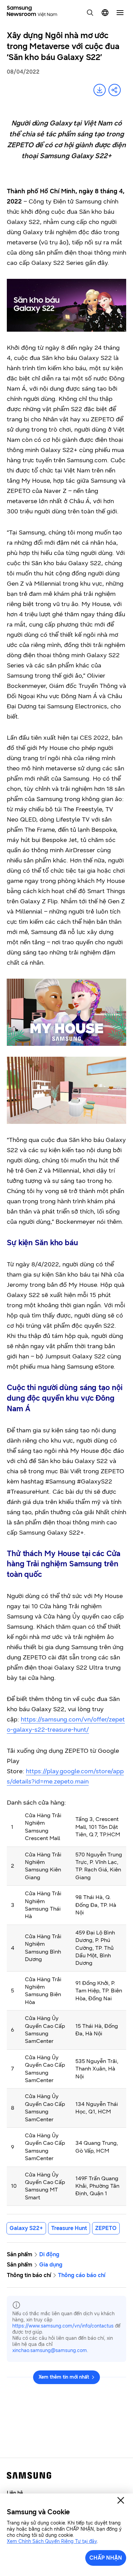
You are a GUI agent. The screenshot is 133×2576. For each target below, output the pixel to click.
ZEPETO (106, 2228)
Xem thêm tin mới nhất (64, 2377)
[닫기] (121, 2500)
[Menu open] (120, 13)
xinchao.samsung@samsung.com (50, 2351)
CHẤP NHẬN (106, 2558)
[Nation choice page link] (105, 13)
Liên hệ (15, 2493)
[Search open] (90, 13)
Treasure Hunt (69, 2228)
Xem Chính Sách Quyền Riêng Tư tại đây (52, 2541)
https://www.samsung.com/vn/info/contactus (63, 2326)
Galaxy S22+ (26, 2228)
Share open (115, 90)
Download (100, 90)
